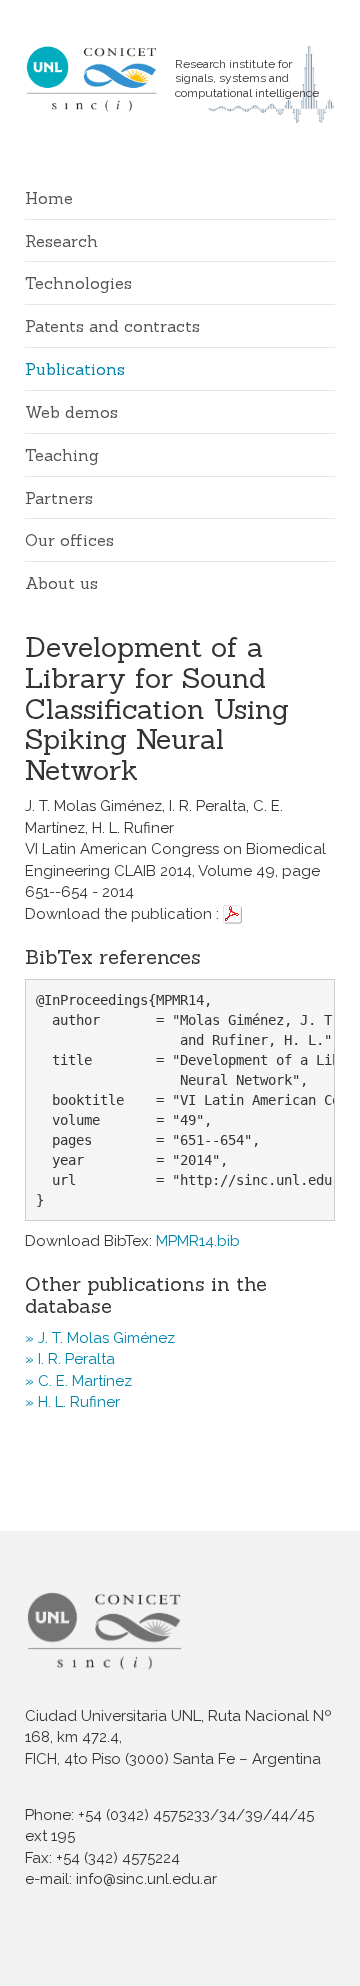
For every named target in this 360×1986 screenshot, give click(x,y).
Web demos (71, 412)
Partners (59, 498)
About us (61, 583)
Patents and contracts (112, 326)
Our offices (69, 540)
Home (49, 198)
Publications (75, 369)
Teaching (62, 455)
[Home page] (100, 78)
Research (61, 241)
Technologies (78, 283)
